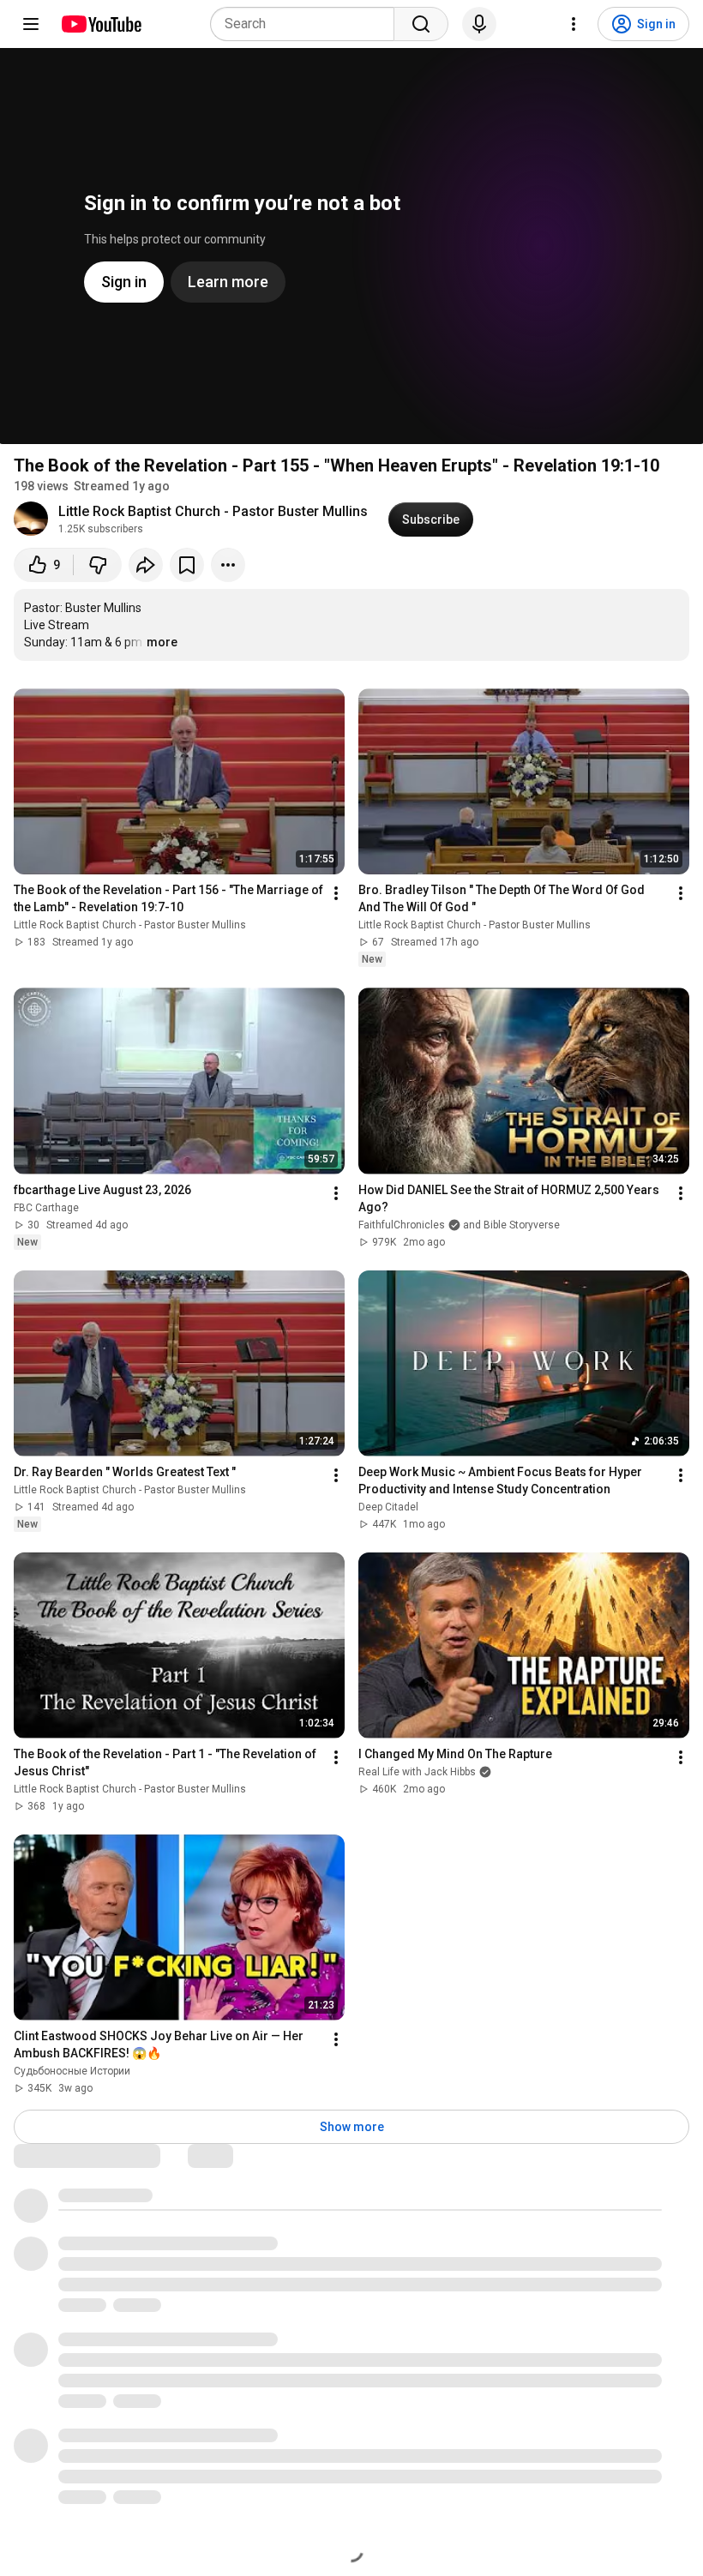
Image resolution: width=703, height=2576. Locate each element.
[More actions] (228, 565)
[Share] (146, 565)
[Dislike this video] (98, 565)
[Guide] (31, 24)
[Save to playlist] (187, 565)
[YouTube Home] (101, 24)
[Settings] (574, 24)
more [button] (162, 642)
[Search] (421, 24)
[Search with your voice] (479, 24)
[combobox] (307, 24)
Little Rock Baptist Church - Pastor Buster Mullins (213, 511)
